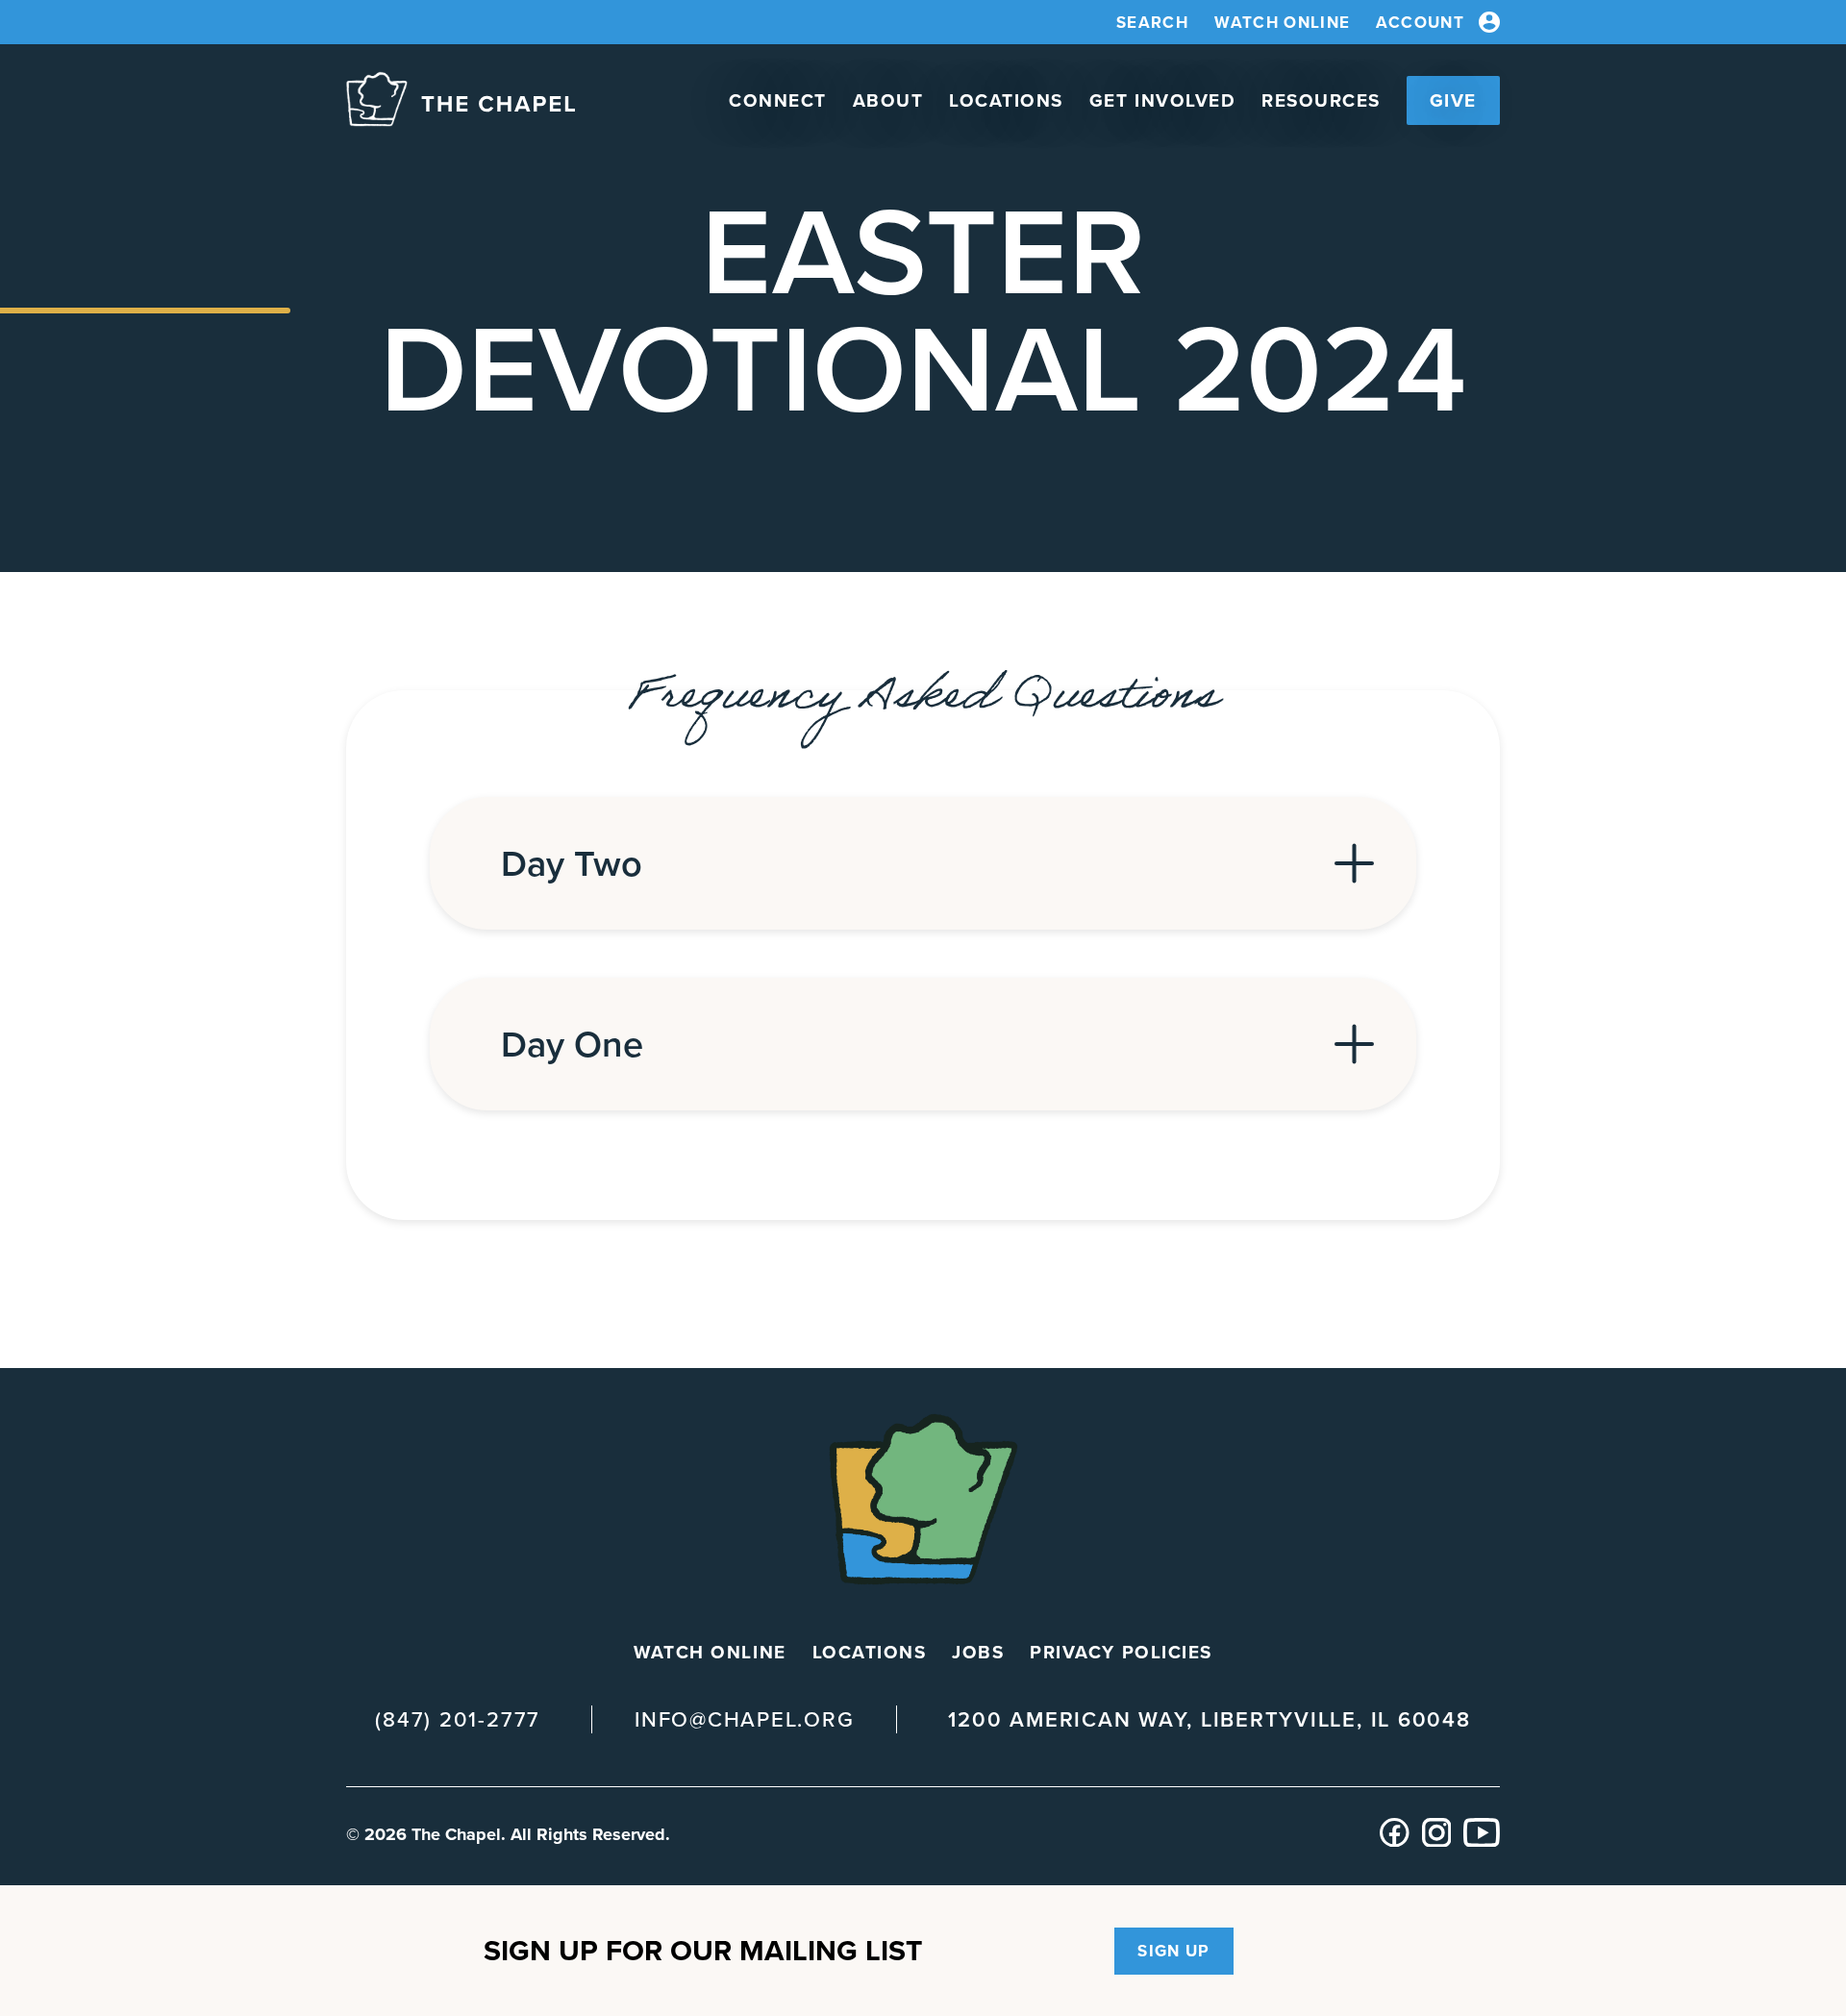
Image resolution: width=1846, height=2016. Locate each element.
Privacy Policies (1121, 1652)
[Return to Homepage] (461, 100)
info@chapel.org (744, 1719)
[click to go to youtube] (1482, 1842)
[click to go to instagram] (1437, 1842)
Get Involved (1162, 100)
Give (1453, 100)
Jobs (978, 1652)
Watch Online (1282, 23)
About (888, 100)
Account (1420, 23)
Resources (1321, 100)
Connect (778, 100)
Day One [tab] (572, 1044)
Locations (1006, 100)
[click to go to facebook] (1395, 1842)
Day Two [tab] (572, 863)
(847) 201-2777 (458, 1719)
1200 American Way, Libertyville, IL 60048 (1209, 1720)
